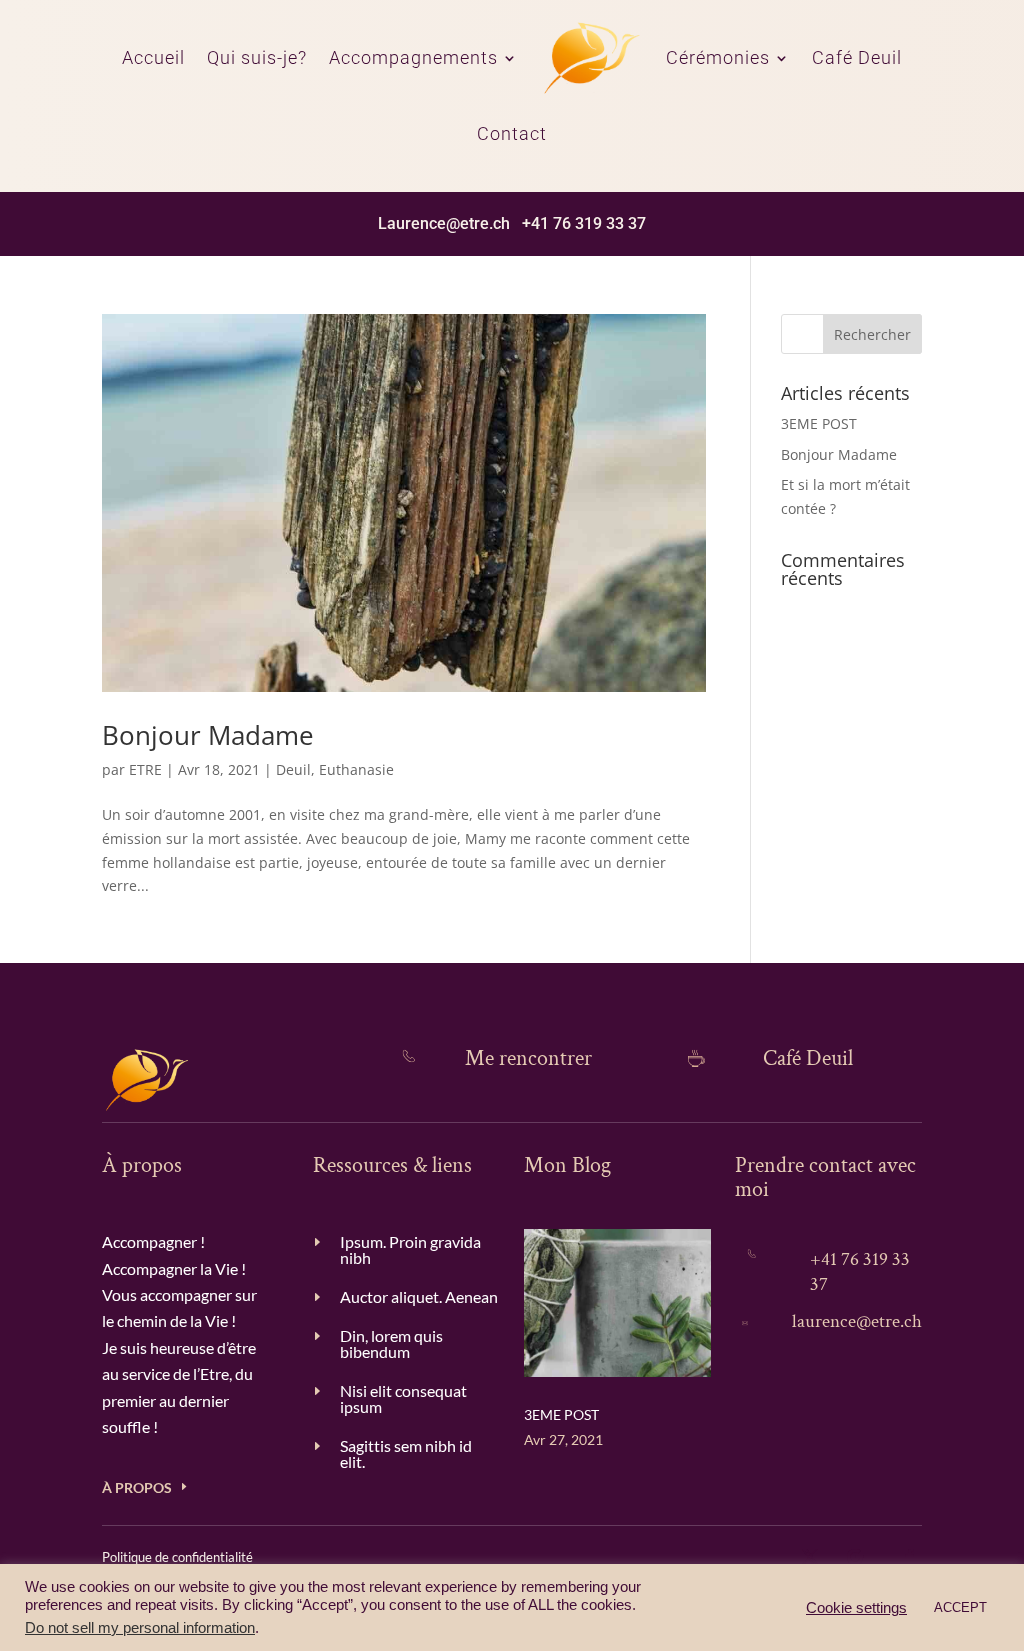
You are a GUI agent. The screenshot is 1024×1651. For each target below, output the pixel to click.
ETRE (145, 769)
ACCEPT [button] (960, 1607)
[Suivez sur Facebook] (910, 1557)
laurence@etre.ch (857, 1321)
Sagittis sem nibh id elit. (406, 1453)
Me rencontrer (528, 1058)
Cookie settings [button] (856, 1608)
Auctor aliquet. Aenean (419, 1296)
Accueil (153, 57)
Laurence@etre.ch (444, 223)
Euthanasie (356, 769)
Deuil (293, 769)
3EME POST (819, 423)
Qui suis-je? (257, 57)
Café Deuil (857, 57)
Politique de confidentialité (177, 1557)
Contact (512, 133)
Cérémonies (718, 57)
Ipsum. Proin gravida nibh (410, 1249)
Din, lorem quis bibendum (391, 1343)
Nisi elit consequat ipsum (403, 1398)
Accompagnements (413, 57)
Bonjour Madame (208, 735)
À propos (137, 1487)
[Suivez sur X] (810, 1557)
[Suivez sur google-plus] (860, 1557)
